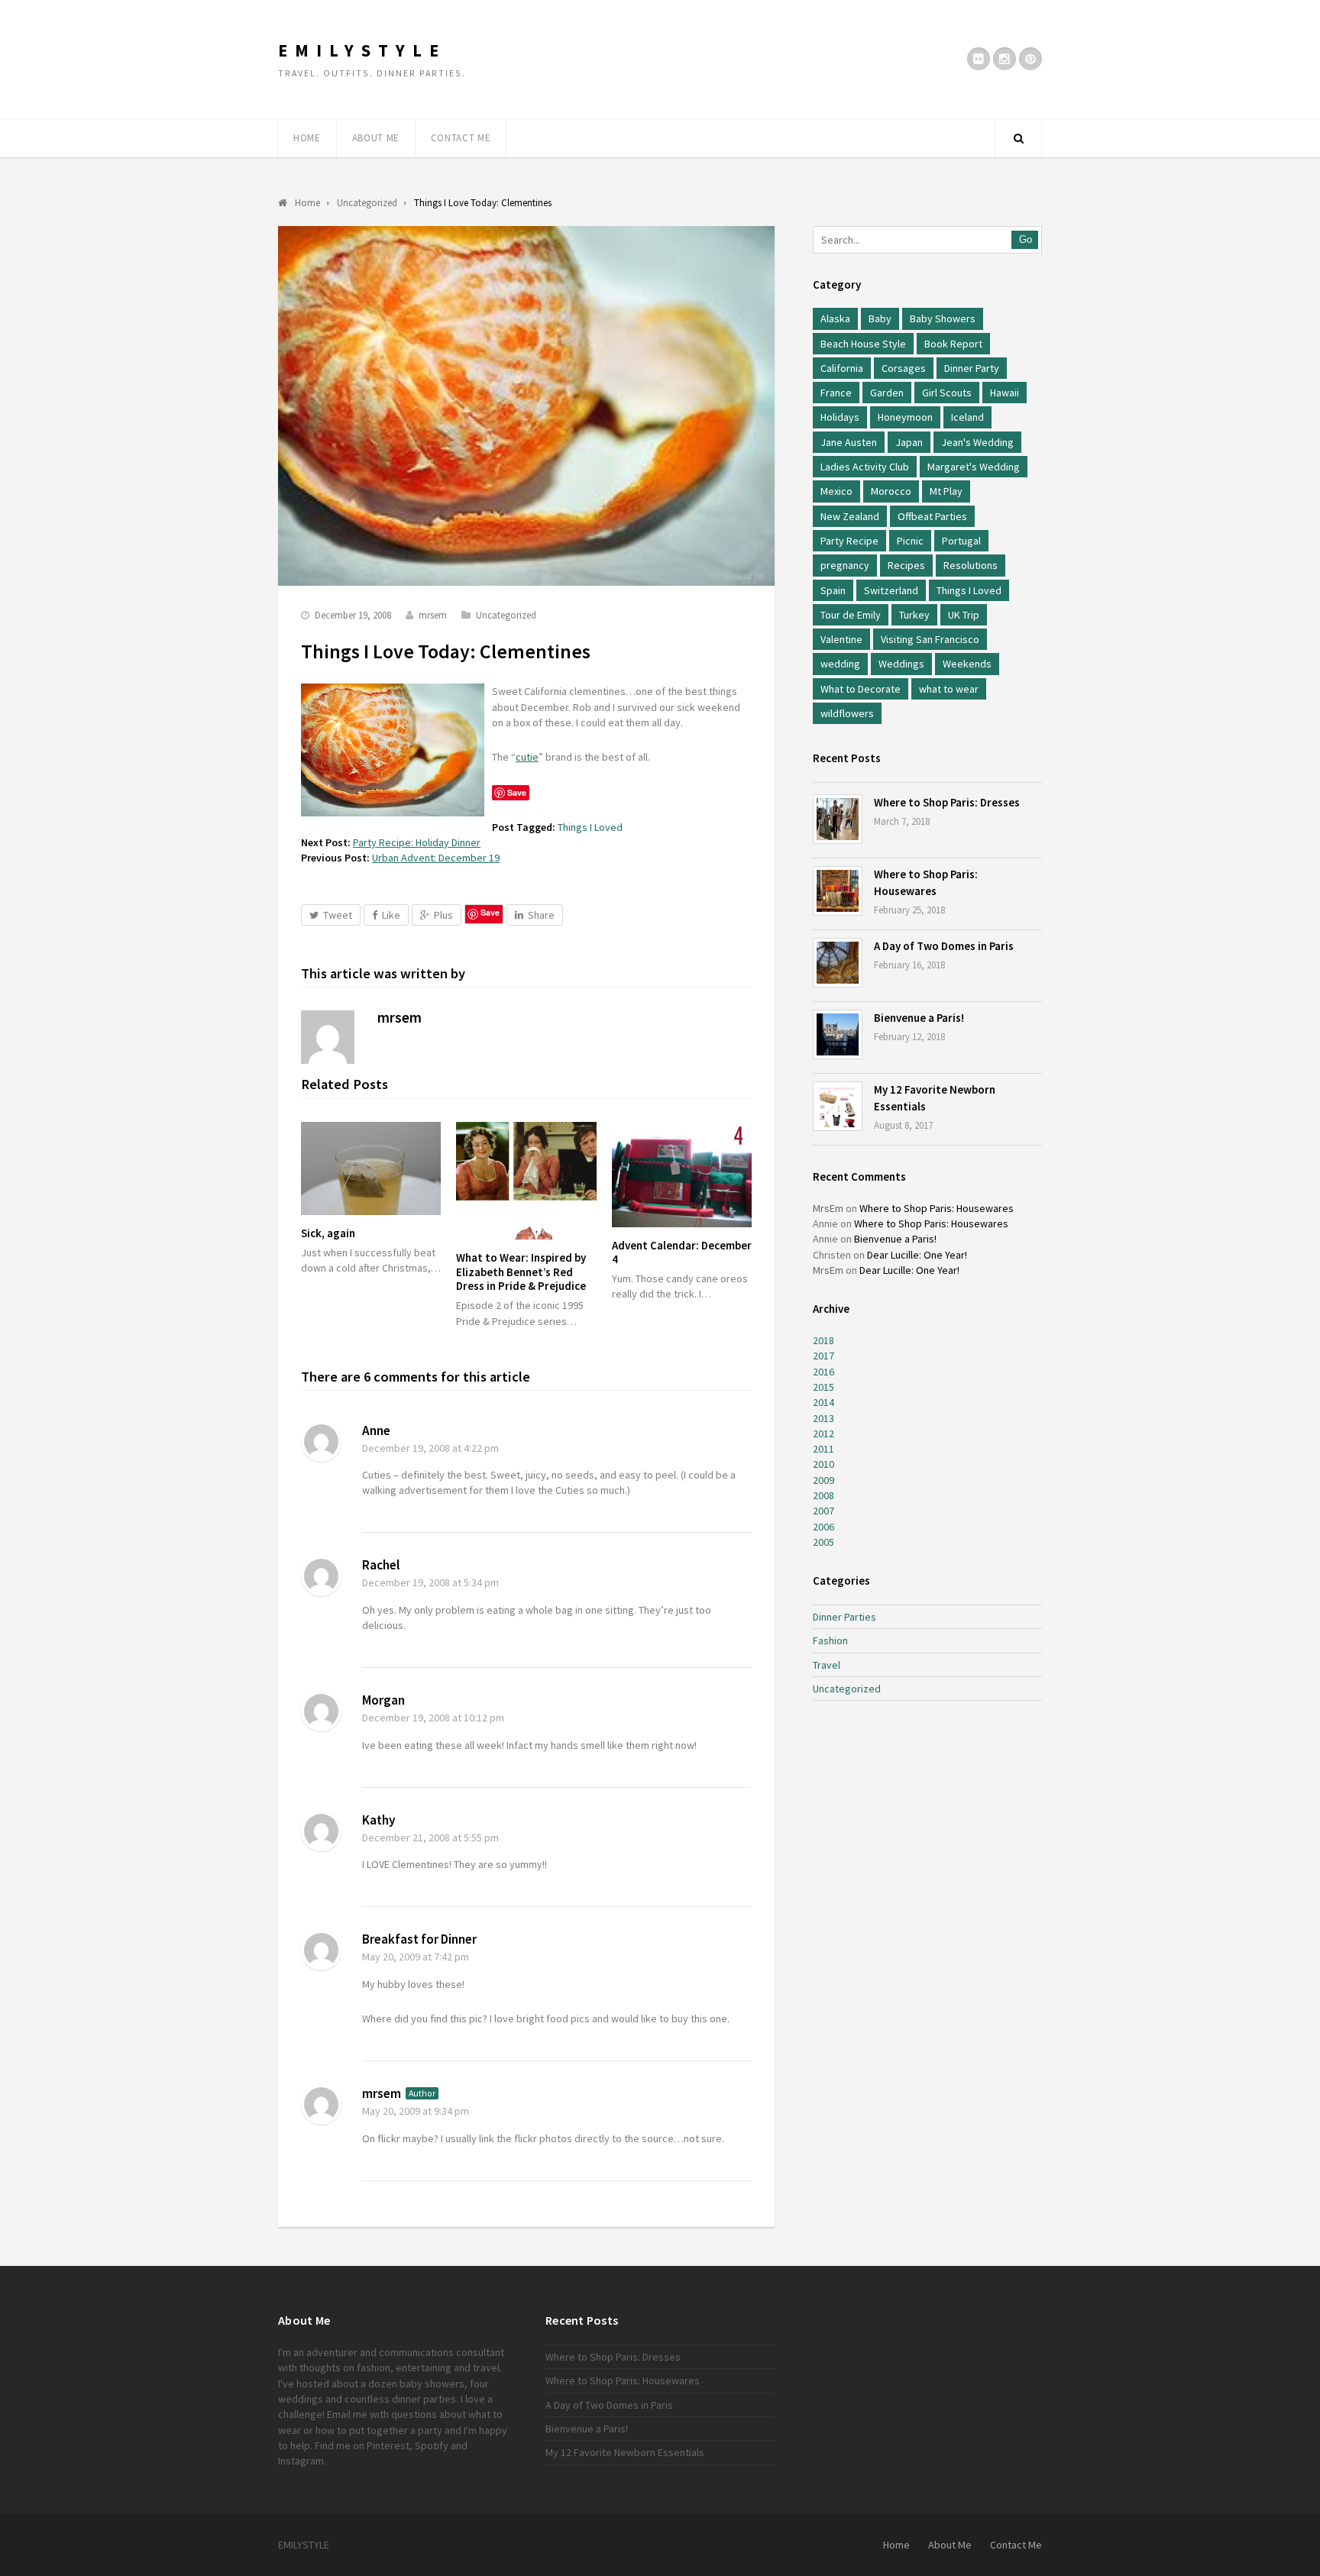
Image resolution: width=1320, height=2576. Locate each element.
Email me (347, 2414)
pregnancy (845, 565)
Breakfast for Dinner (419, 1939)
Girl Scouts (947, 393)
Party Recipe (849, 541)
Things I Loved (590, 827)
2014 (823, 1402)
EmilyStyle (362, 50)
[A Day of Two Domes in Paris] (838, 963)
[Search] (1018, 138)
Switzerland (891, 590)
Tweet (338, 915)
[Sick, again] (371, 1168)
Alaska (835, 318)
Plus (443, 915)
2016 (823, 1372)
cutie (527, 757)
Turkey (914, 615)
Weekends (967, 664)
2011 (823, 1449)
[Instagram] (1005, 59)
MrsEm (828, 1208)
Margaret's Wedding (974, 467)
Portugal (961, 541)
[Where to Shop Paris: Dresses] (838, 819)
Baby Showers (943, 318)
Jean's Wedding (977, 442)
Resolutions (971, 565)
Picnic (910, 541)
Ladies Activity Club (865, 467)
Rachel (381, 1565)
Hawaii (1005, 393)
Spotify (432, 2445)
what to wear (949, 689)
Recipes (906, 565)
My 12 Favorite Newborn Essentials (625, 2452)
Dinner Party (972, 368)
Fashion (830, 1640)
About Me (376, 138)
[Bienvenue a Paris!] (838, 1034)
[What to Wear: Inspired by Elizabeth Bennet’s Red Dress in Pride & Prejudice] (526, 1181)
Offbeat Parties (932, 516)
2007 (823, 1511)
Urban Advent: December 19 (436, 858)
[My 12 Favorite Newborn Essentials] (838, 1106)
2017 (823, 1356)
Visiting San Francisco (930, 639)
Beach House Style (863, 344)
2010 (823, 1464)
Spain (833, 590)
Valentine (841, 639)
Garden (887, 393)
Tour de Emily (851, 615)
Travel (827, 1665)
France (836, 393)
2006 (823, 1527)
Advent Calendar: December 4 (682, 1252)
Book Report (953, 344)
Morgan (383, 1700)
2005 (823, 1542)
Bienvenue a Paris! (919, 1018)
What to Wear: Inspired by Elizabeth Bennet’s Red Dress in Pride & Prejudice (521, 1272)
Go (1026, 239)
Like (391, 915)
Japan (909, 442)
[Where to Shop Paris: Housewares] (838, 891)
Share (541, 915)
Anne (376, 1430)
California (842, 368)
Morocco (891, 491)
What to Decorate (861, 689)
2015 (823, 1387)
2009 (823, 1480)
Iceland (967, 417)
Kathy (379, 1820)
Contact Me (461, 138)
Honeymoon (905, 417)
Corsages (904, 368)
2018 (823, 1340)
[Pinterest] (1030, 59)
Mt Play (946, 491)
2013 (823, 1418)
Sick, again (328, 1233)
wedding (840, 664)
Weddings (901, 664)
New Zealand (850, 516)
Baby (880, 318)
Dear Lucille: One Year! (917, 1255)
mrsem (433, 615)
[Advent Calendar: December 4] (682, 1174)
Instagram (301, 2461)
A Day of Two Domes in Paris (944, 946)
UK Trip (964, 615)
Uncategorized (506, 615)
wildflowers (847, 713)
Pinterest (388, 2445)
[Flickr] (979, 59)
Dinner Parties (844, 1617)
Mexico (836, 491)
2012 (823, 1433)
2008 (823, 1495)
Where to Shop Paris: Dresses (947, 802)
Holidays (840, 417)
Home (307, 138)
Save (490, 912)
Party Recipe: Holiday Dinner (417, 842)
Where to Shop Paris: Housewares (937, 1208)
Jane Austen (849, 442)
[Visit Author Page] (328, 1037)
